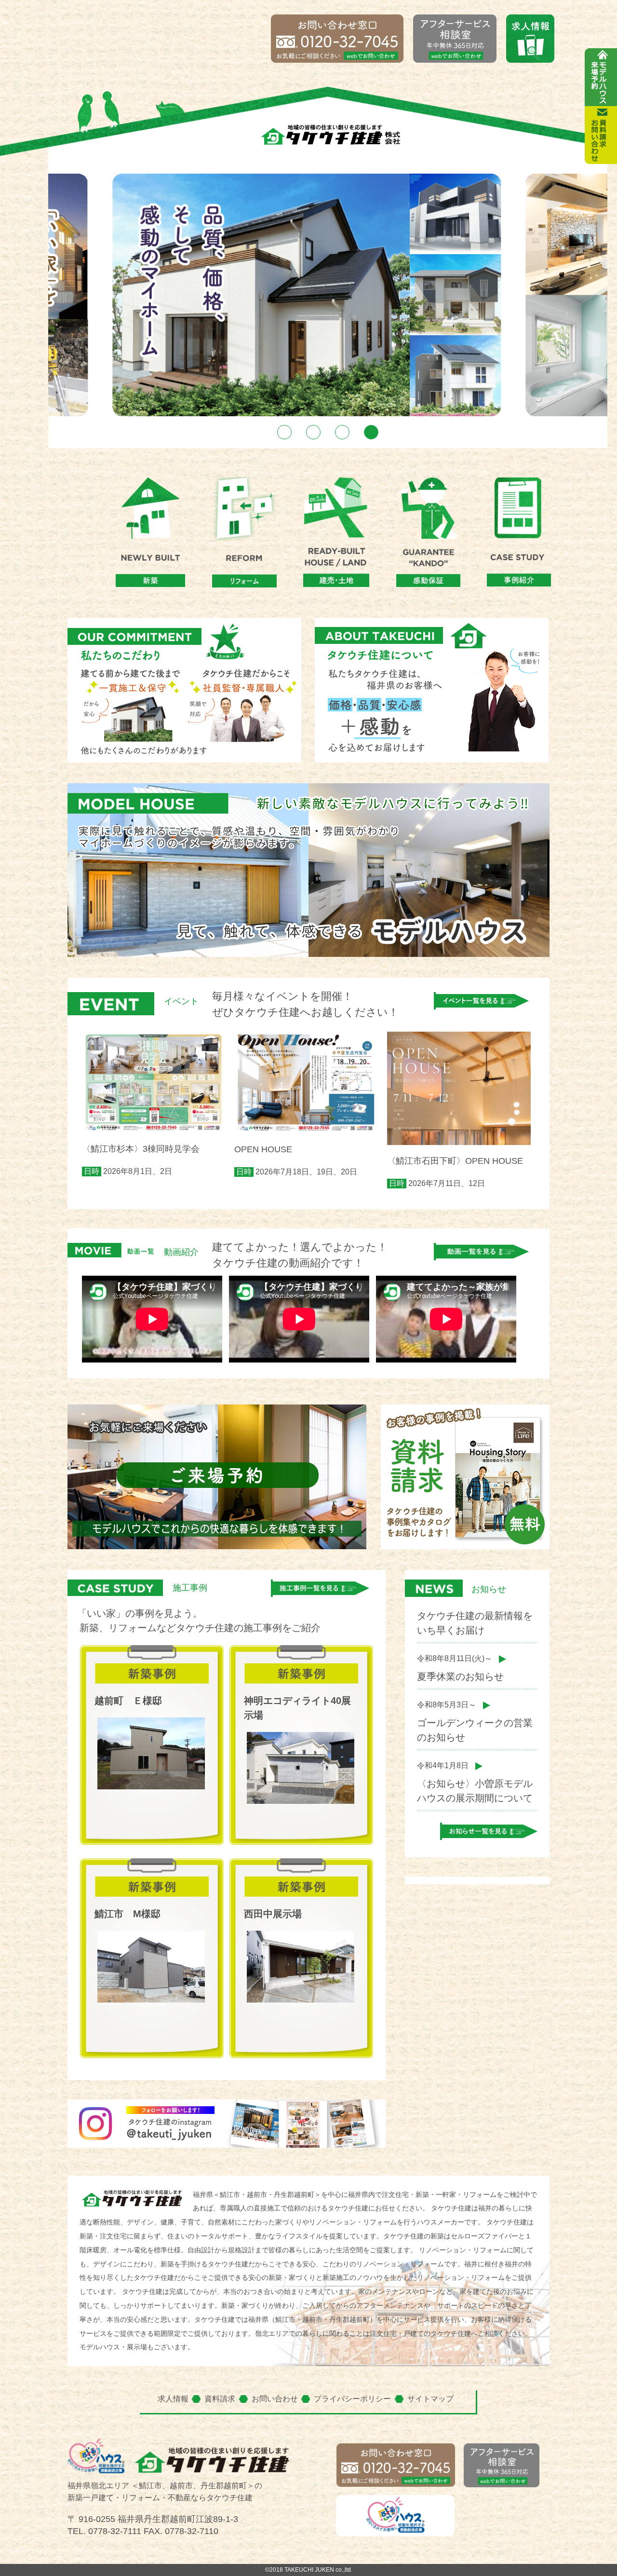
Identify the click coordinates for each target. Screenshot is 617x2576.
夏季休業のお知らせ (460, 1676)
